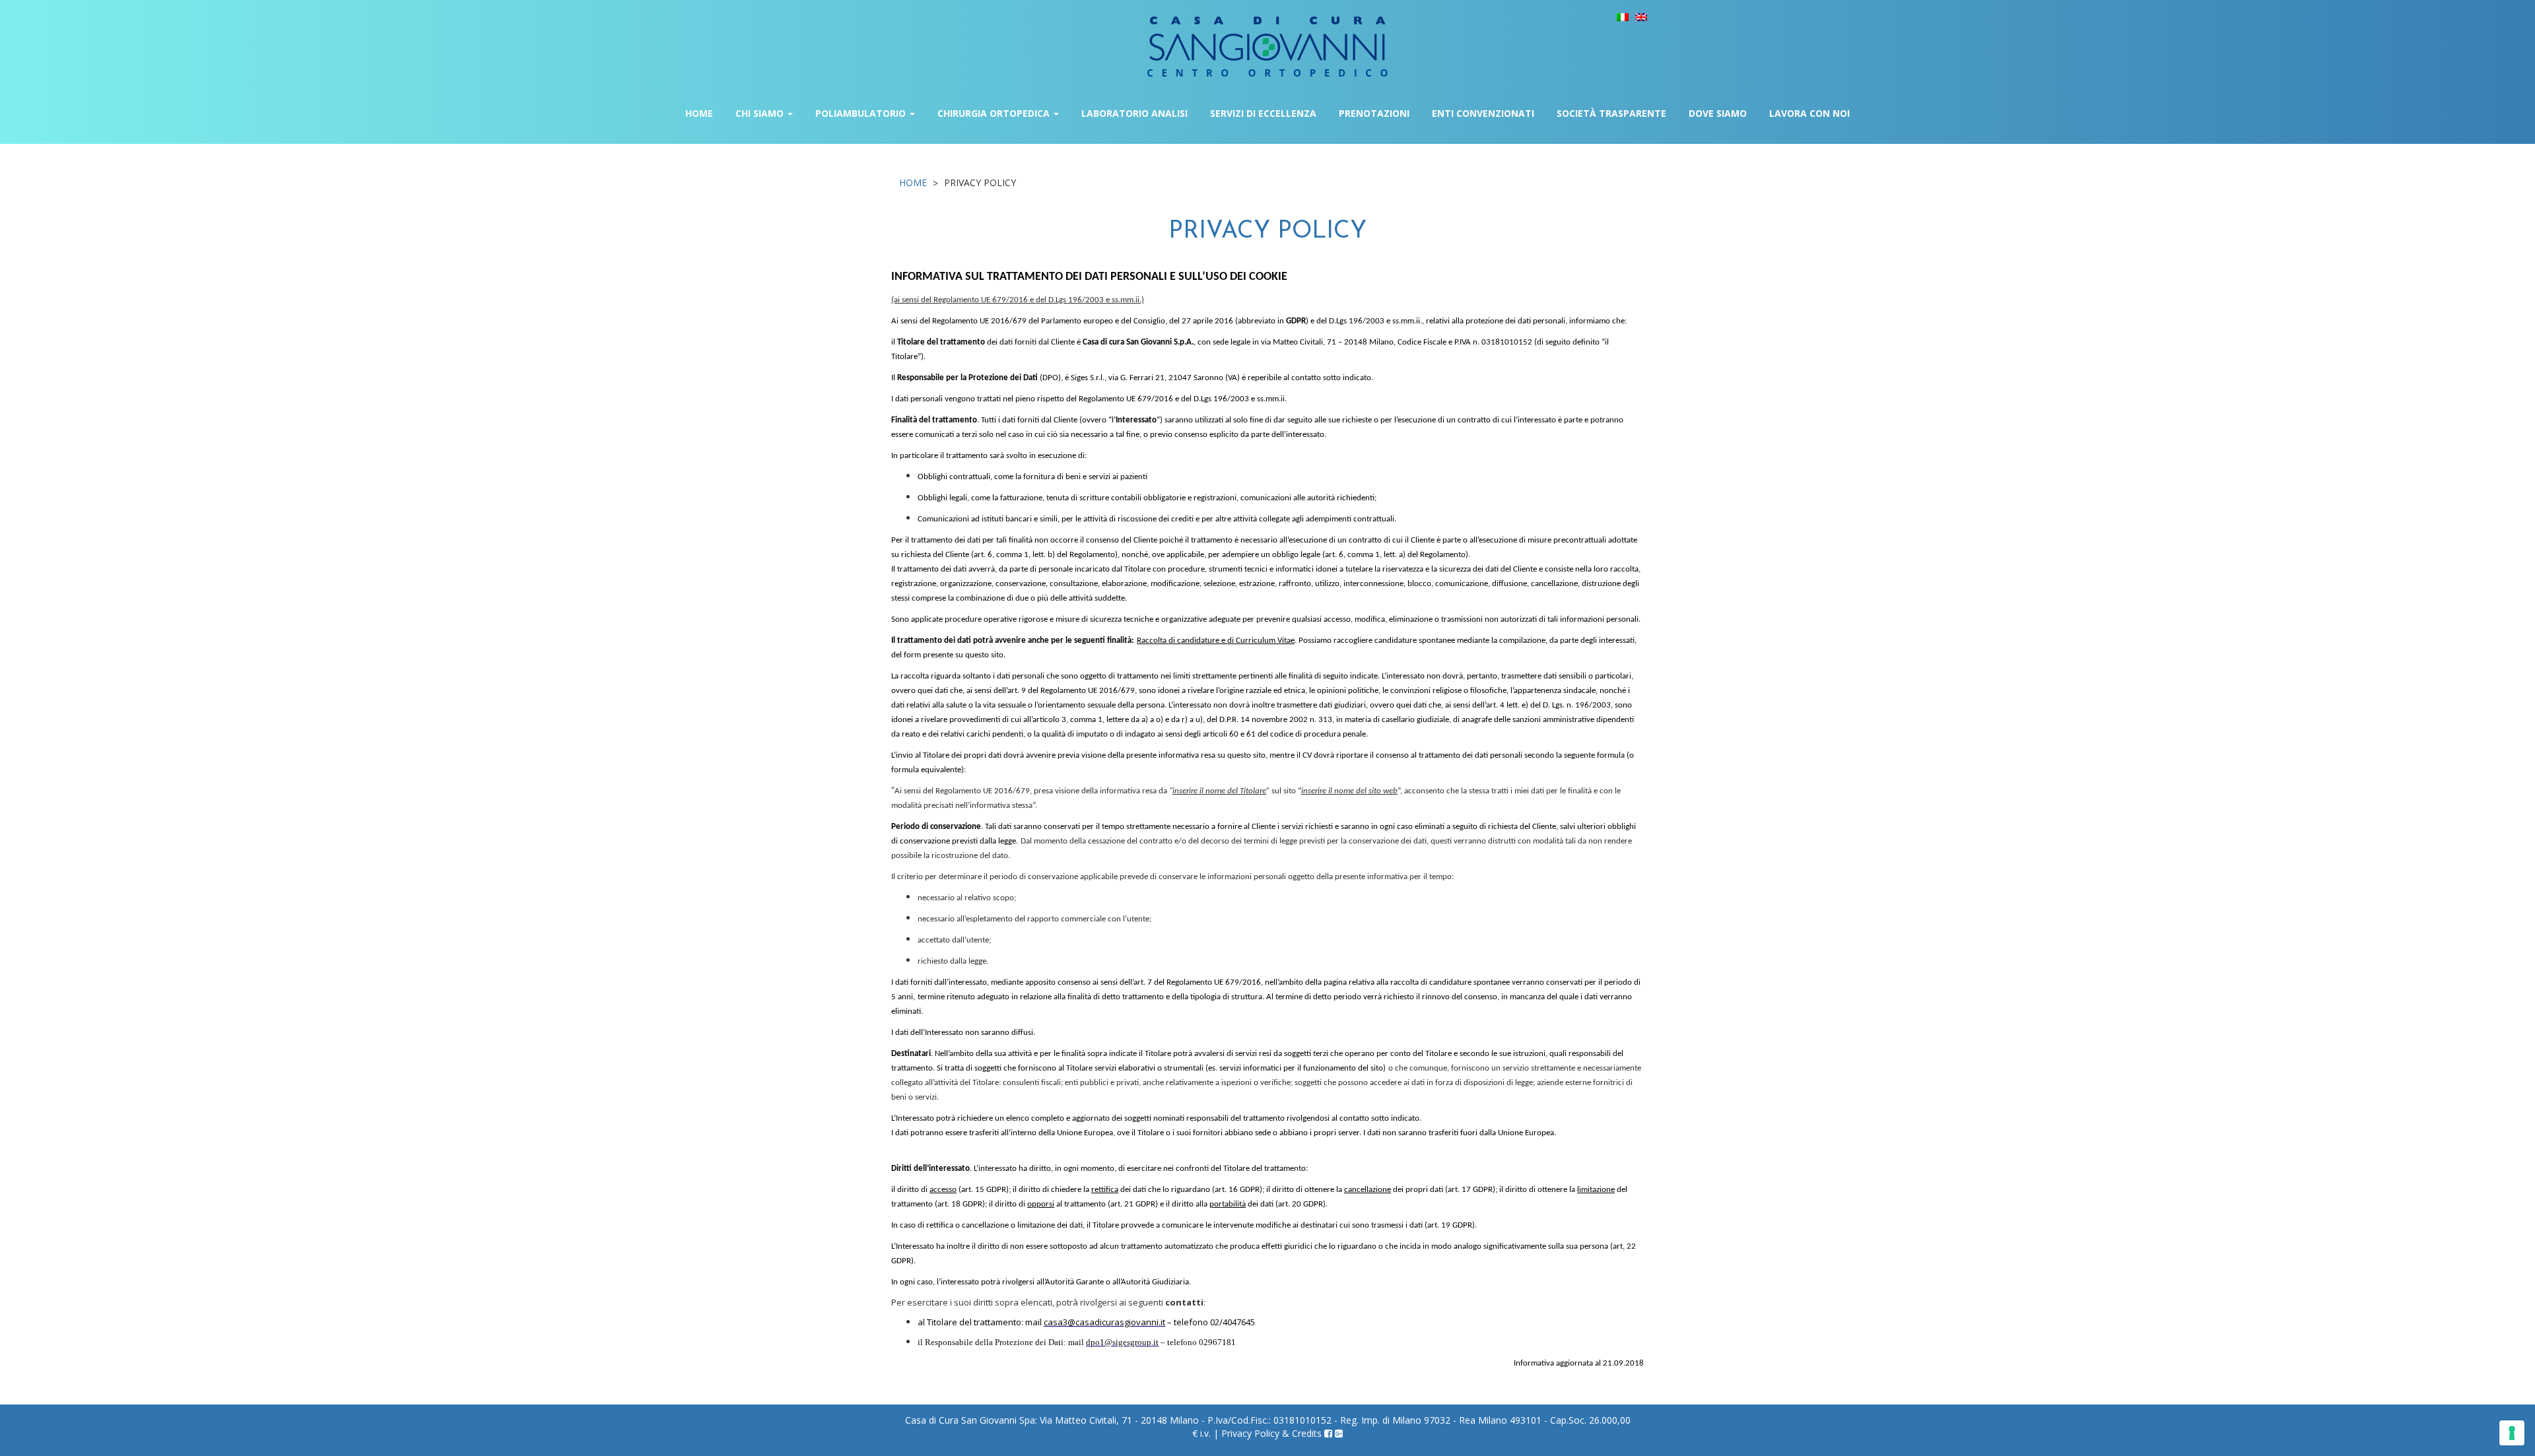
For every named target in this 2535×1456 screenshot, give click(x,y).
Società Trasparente (1611, 113)
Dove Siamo (1718, 113)
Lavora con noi (1809, 113)
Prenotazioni (1374, 113)
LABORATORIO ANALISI (1134, 113)
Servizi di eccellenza (1263, 113)
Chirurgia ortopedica (995, 113)
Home (699, 113)
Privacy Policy (1250, 1433)
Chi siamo (761, 113)
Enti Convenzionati (1483, 113)
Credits (1307, 1433)
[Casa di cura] (1267, 37)
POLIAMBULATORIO (862, 113)
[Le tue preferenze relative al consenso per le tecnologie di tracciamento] (2512, 1433)
